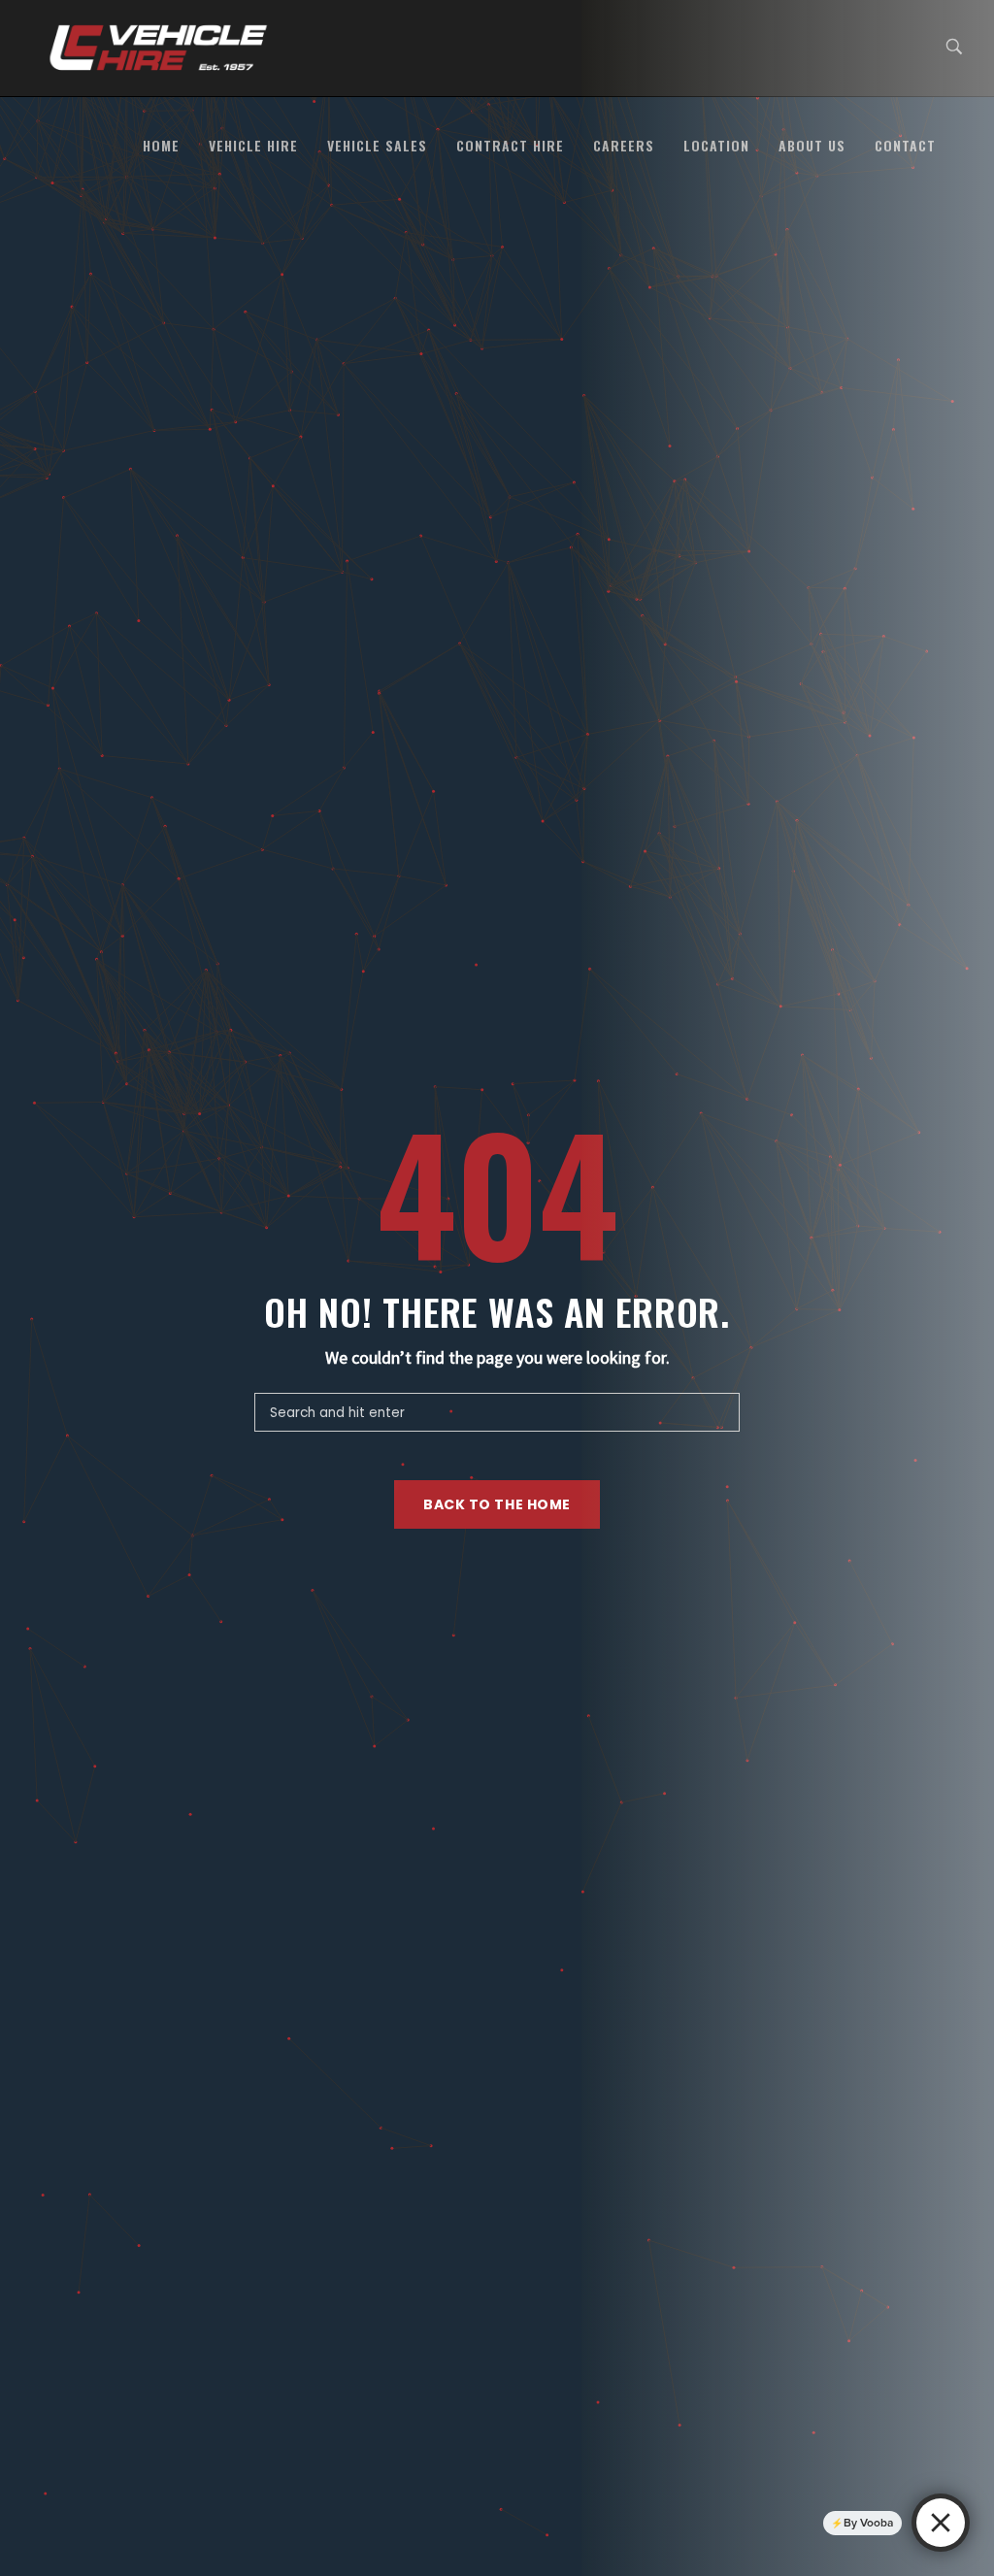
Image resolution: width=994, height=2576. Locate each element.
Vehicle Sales (377, 145)
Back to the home (497, 1504)
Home (161, 145)
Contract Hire (510, 145)
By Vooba (868, 2523)
